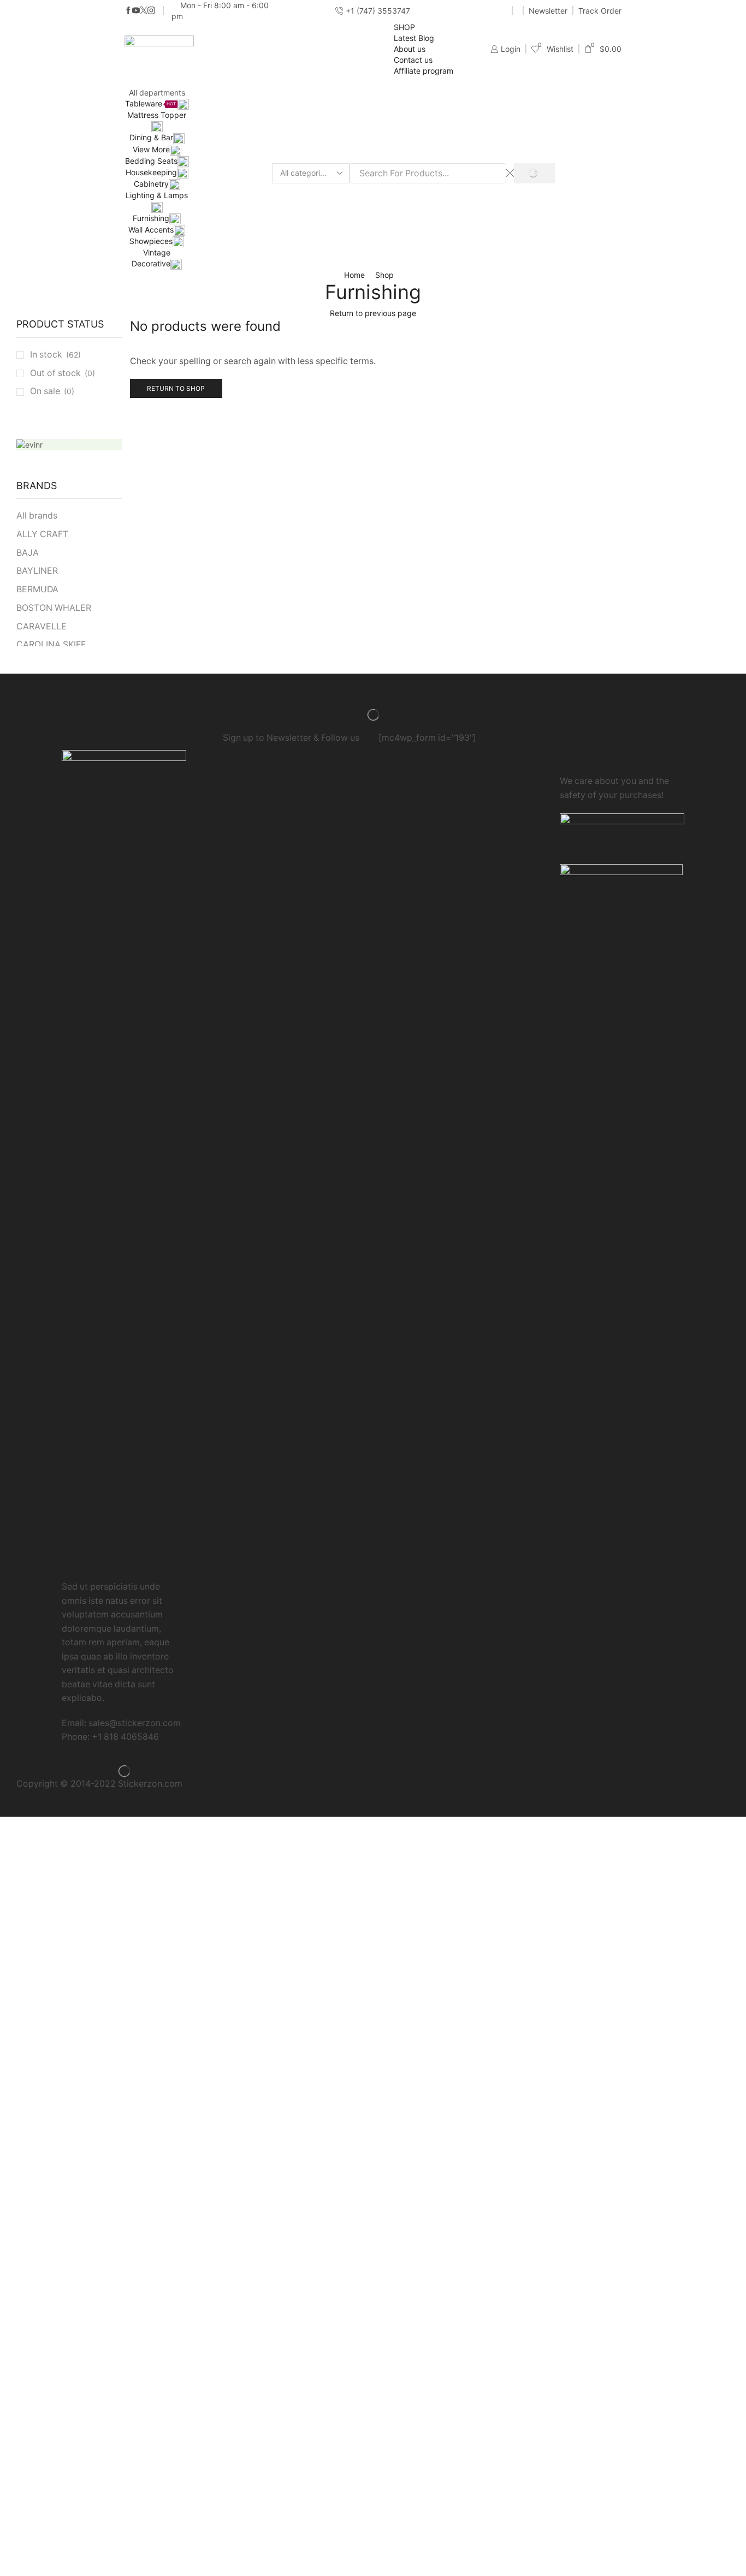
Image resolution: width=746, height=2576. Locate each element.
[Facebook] (128, 11)
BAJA (28, 553)
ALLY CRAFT (42, 534)
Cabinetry (151, 184)
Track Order (600, 11)
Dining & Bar (151, 137)
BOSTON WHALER (54, 608)
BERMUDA (37, 589)
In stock (55, 355)
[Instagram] (151, 11)
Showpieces (151, 241)
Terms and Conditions (356, 880)
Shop (384, 275)
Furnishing (151, 218)
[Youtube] (136, 11)
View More (151, 149)
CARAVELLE (42, 626)
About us (410, 49)
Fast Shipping (214, 781)
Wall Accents (151, 230)
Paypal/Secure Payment (235, 817)
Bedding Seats (151, 161)
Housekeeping (151, 172)
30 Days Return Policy (231, 841)
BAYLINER (37, 571)
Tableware (150, 103)
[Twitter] (144, 11)
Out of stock (63, 373)
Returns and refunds (227, 916)
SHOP (404, 27)
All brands (37, 516)
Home (354, 275)
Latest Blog (414, 38)
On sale (52, 391)
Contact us (413, 60)
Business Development (232, 867)
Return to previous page (373, 313)
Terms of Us (211, 891)
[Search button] (534, 173)
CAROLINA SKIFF (51, 644)
